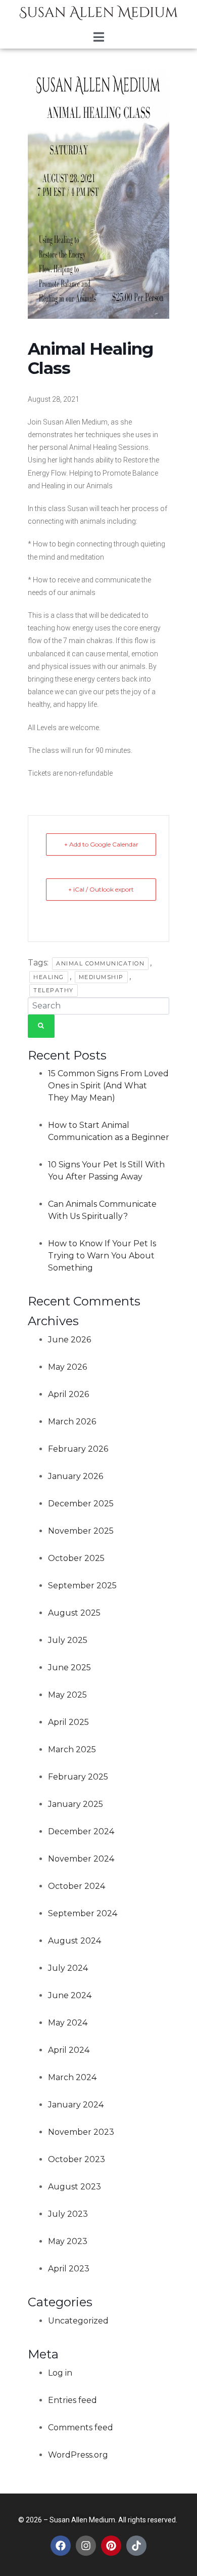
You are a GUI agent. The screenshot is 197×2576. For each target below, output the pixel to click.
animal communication (100, 963)
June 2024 (70, 1995)
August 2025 (74, 1613)
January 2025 (76, 1804)
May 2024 (68, 2023)
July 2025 (68, 1640)
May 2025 (67, 1695)
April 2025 (68, 1722)
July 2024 (68, 1968)
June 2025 (69, 1667)
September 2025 (82, 1586)
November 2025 (81, 1531)
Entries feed (72, 2400)
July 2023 (68, 2214)
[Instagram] (86, 2546)
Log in (60, 2373)
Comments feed (81, 2427)
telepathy (54, 990)
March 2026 (72, 1422)
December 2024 (81, 1831)
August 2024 (75, 1941)
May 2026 (67, 1367)
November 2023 (81, 2132)
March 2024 (72, 2077)
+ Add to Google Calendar (101, 844)
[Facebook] (61, 2546)
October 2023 (77, 2159)
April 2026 (68, 1394)
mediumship (101, 977)
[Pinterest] (111, 2546)
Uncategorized (78, 2321)
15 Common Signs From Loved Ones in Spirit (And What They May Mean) (108, 1086)
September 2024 (83, 1913)
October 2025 (76, 1558)
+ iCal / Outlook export (101, 889)
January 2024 (76, 2105)
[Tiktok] (136, 2546)
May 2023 (68, 2241)
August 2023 (75, 2187)
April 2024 (69, 2050)
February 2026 (78, 1449)
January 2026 (76, 1476)
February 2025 (78, 1777)
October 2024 (77, 1886)
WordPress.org (78, 2455)
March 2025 (72, 1749)
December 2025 (81, 1504)
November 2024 (81, 1859)
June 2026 (69, 1340)
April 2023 (69, 2269)
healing (49, 977)
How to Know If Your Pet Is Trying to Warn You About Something (102, 1256)
